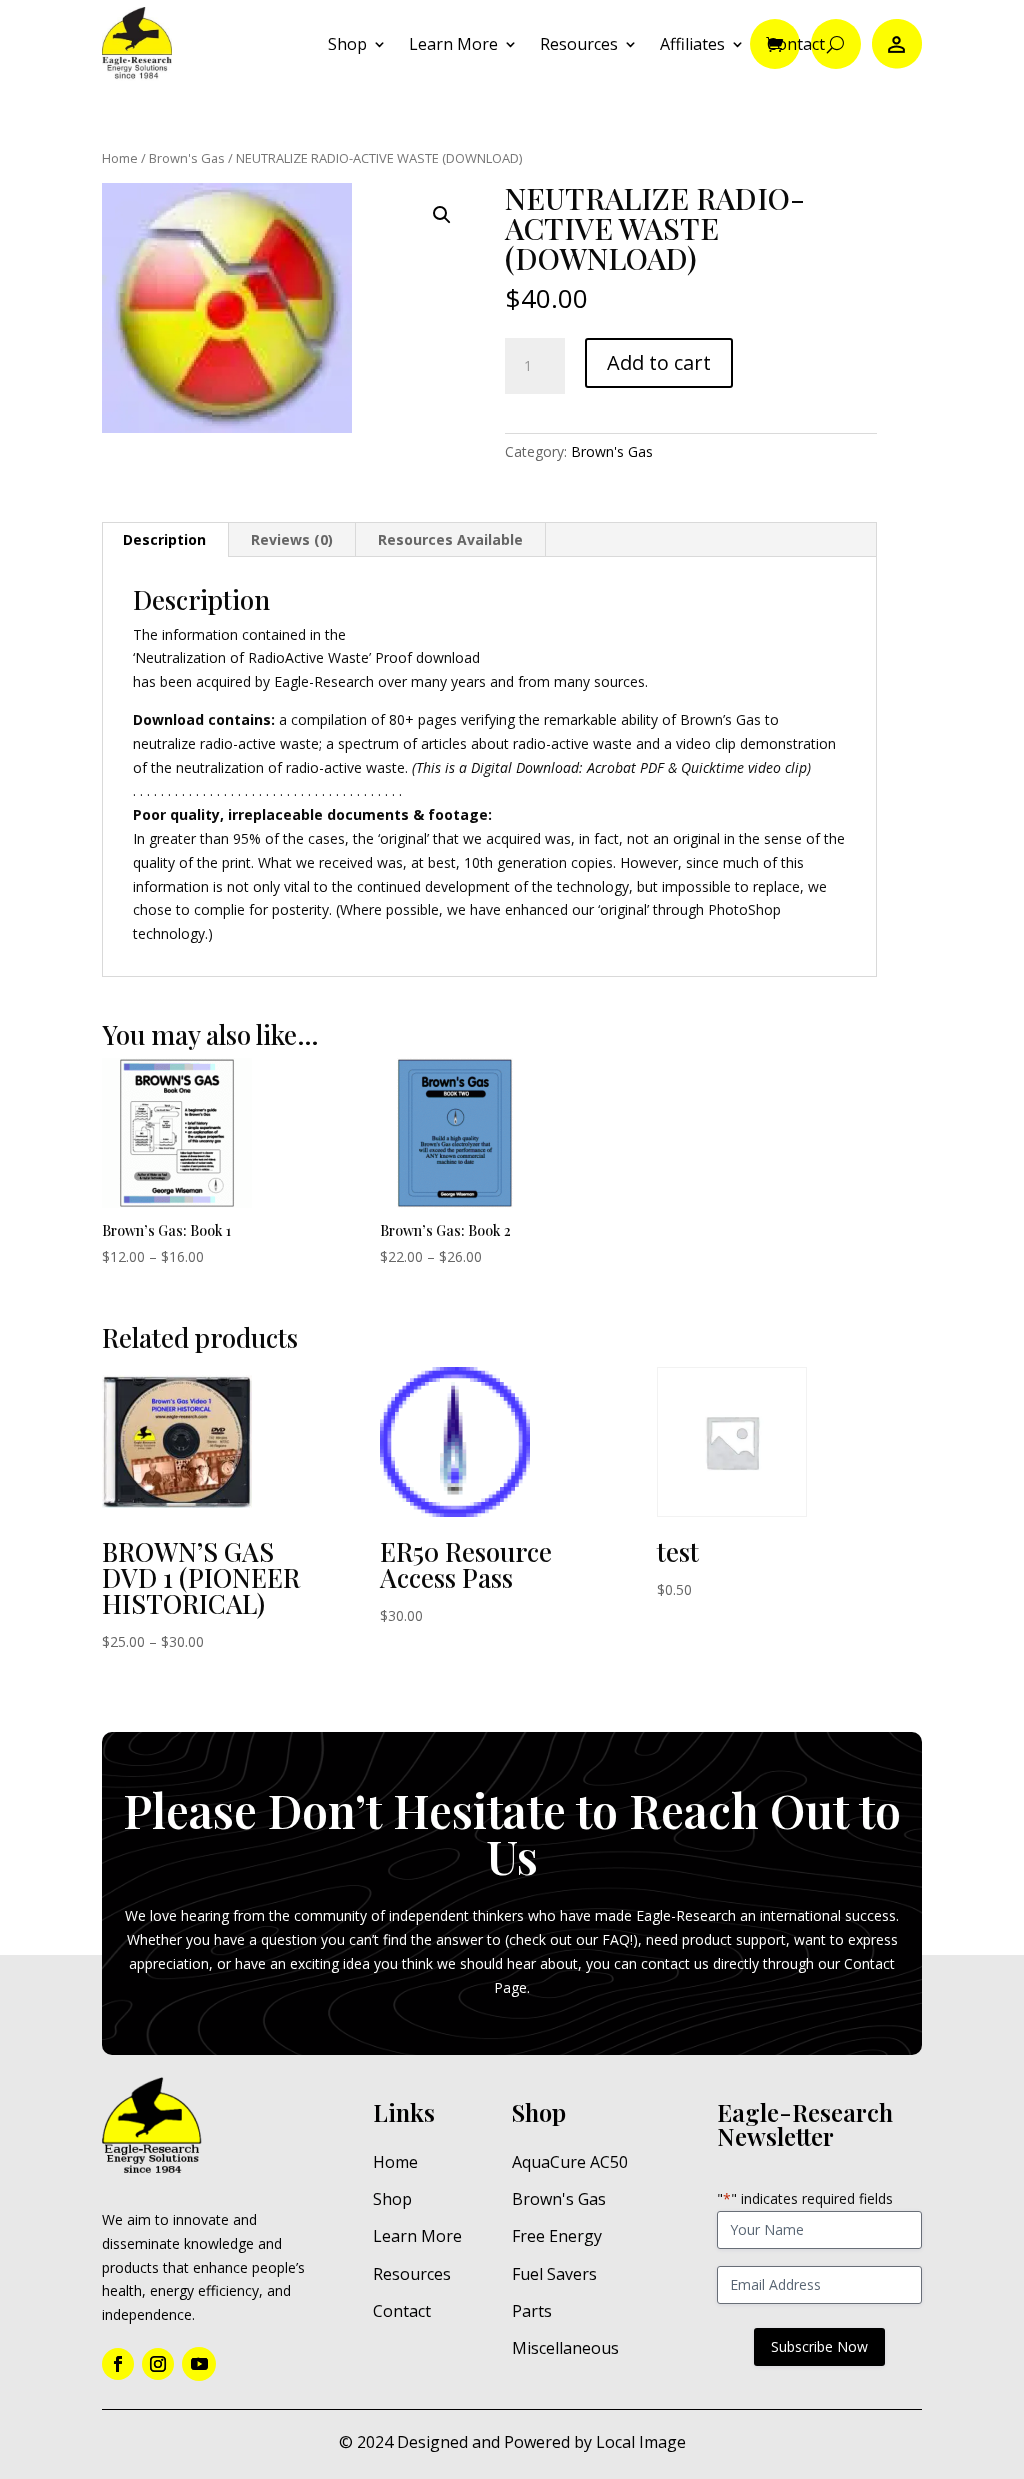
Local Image (641, 2442)
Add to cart (659, 362)
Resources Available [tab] (450, 539)
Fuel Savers (554, 2274)
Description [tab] (164, 539)
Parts (532, 2311)
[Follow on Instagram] (158, 2364)
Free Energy (557, 2236)
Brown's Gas (187, 158)
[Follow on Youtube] (199, 2364)
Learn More (453, 44)
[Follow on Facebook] (118, 2364)
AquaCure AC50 (570, 2162)
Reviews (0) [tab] (292, 539)
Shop (347, 44)
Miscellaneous (565, 2348)
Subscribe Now (819, 2346)
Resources (579, 44)
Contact (796, 44)
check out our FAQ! (571, 1939)
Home (120, 158)
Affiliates (692, 44)
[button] (442, 215)
